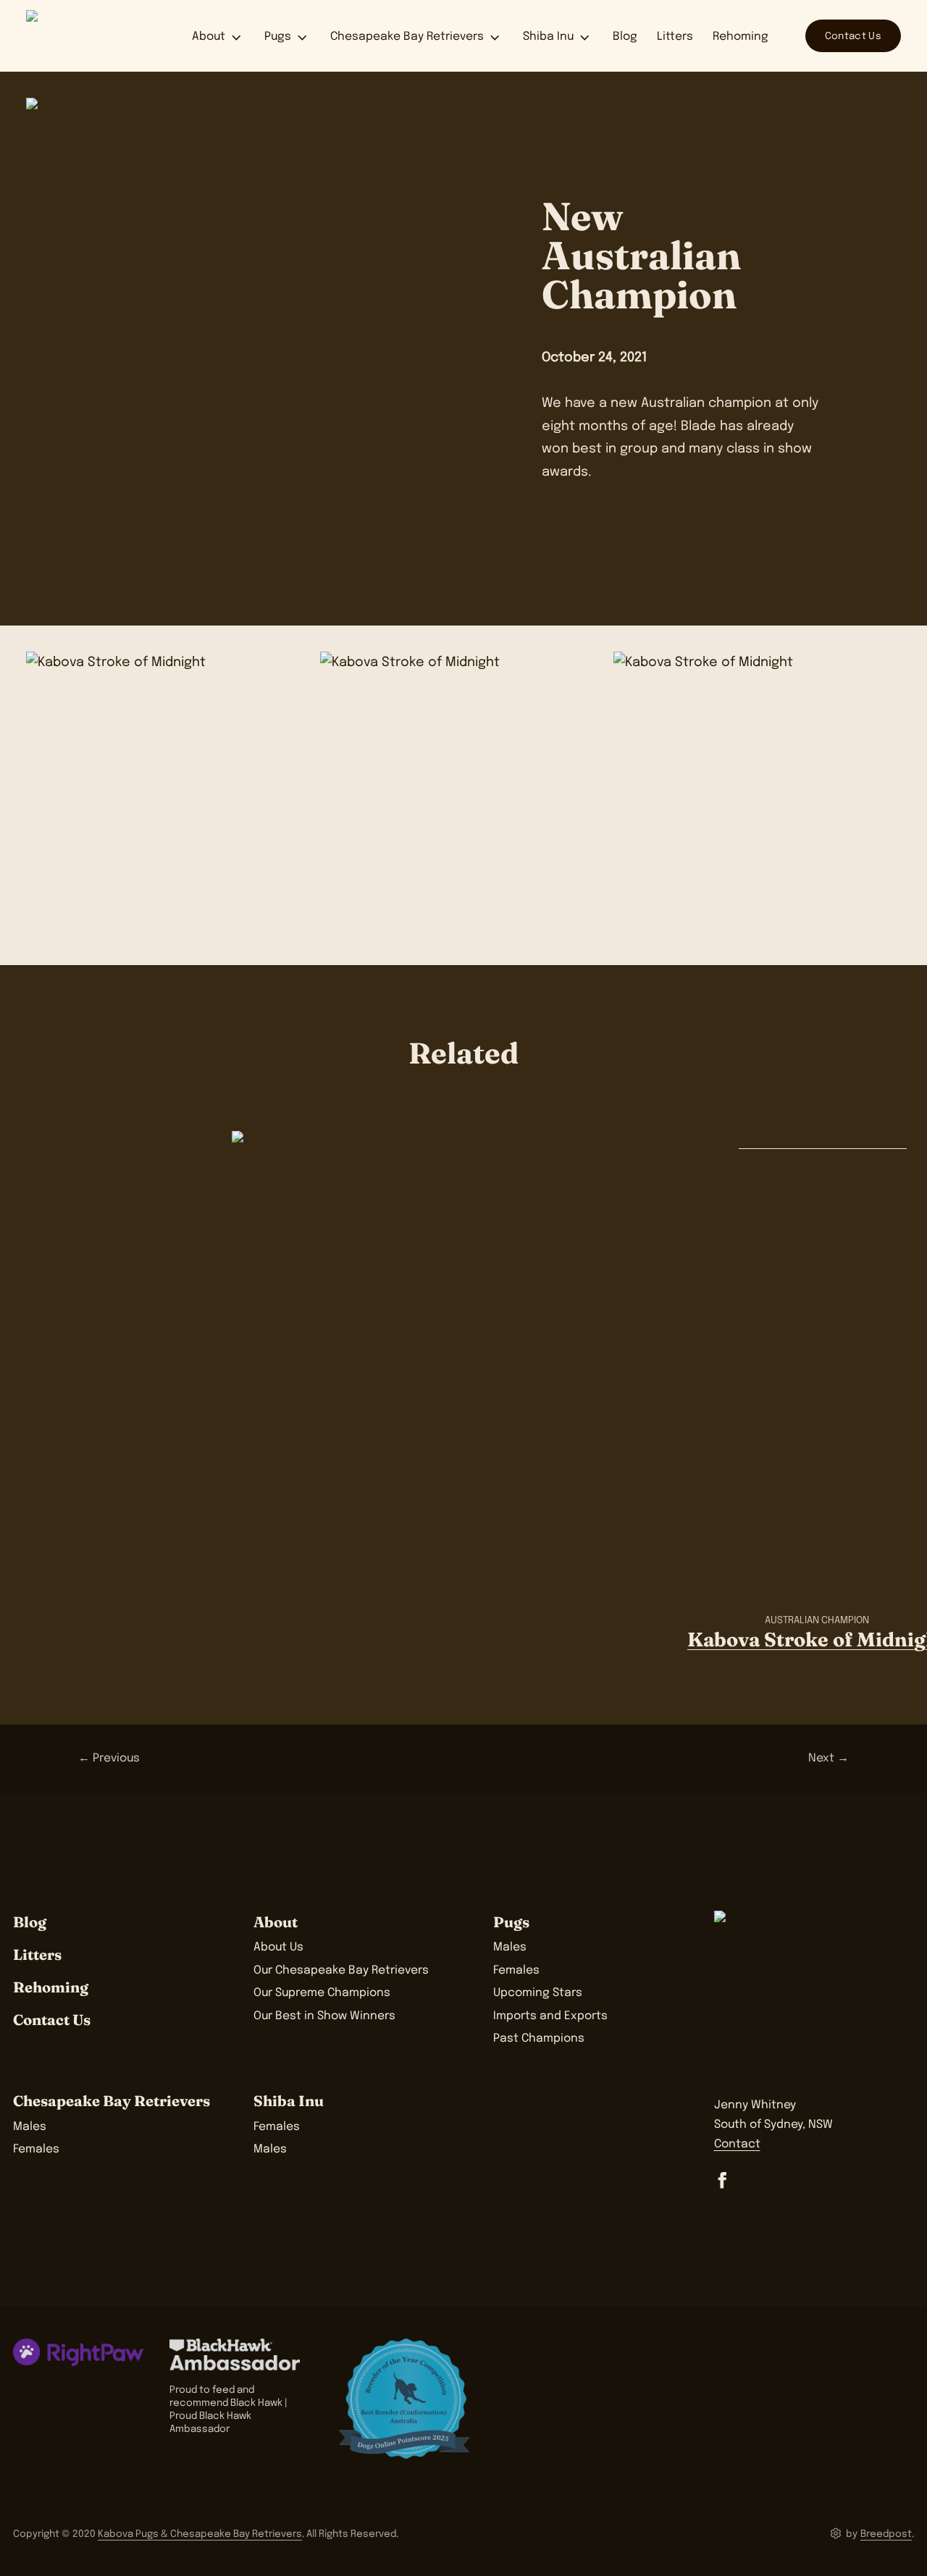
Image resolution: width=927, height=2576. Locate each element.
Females (516, 1971)
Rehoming (741, 37)
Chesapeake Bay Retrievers (407, 37)
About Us (278, 1948)
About (209, 37)
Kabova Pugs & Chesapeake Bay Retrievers (200, 2534)
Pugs (278, 37)
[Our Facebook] (722, 2180)
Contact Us (853, 36)
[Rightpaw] (78, 2352)
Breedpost (886, 2534)
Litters (675, 37)
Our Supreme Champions (322, 1993)
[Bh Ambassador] (241, 2355)
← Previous (109, 1759)
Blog (625, 37)
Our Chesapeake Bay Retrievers (341, 1971)
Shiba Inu (548, 37)
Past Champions (539, 2039)
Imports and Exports (550, 2016)
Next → (829, 1759)
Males (510, 1948)
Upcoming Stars (538, 1993)
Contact (737, 2144)
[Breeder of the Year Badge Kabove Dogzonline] (404, 2399)
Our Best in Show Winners (324, 2016)
